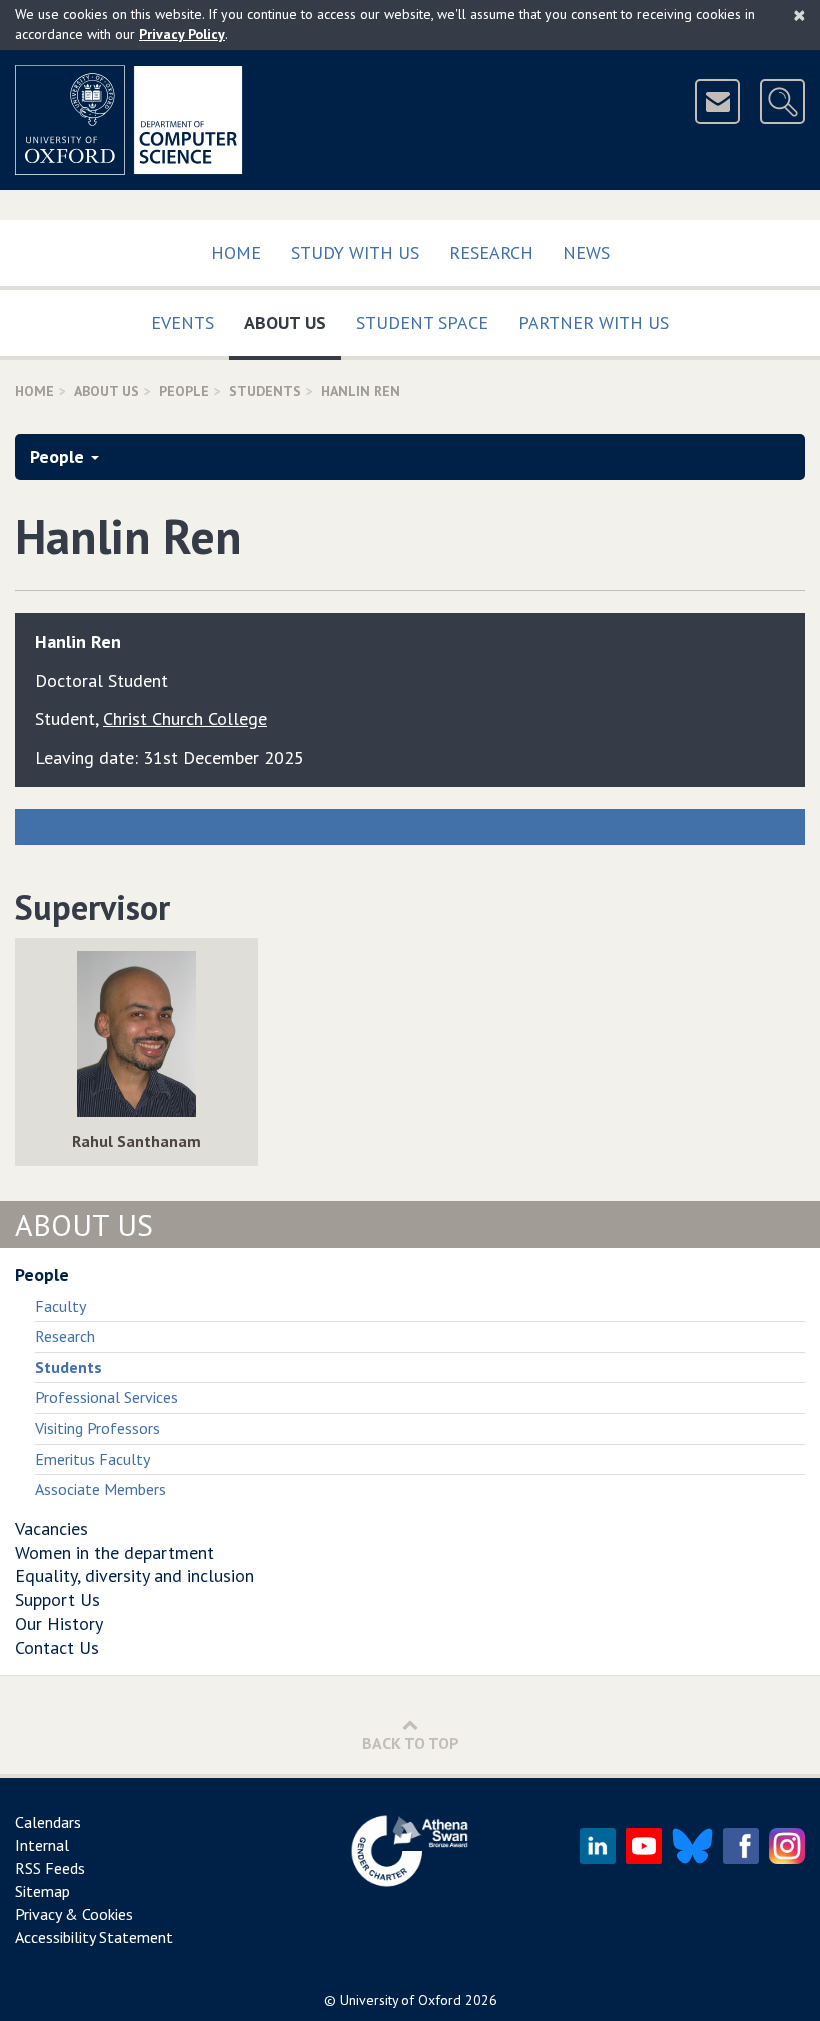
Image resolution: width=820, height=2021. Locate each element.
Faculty (60, 1306)
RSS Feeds (50, 1868)
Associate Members (100, 1489)
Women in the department (114, 1552)
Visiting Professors (97, 1428)
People (184, 391)
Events (182, 322)
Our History (59, 1623)
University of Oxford (400, 2000)
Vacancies (51, 1528)
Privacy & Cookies (74, 1914)
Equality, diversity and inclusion (134, 1575)
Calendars (48, 1822)
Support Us (57, 1599)
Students (265, 391)
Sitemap (42, 1891)
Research (491, 252)
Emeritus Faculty (92, 1459)
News (586, 252)
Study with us (355, 252)
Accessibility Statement (94, 1937)
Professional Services (106, 1397)
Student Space (422, 322)
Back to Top (410, 1743)
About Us (292, 322)
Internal (42, 1845)
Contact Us (57, 1647)
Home (236, 252)
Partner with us (593, 322)
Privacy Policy (182, 34)
